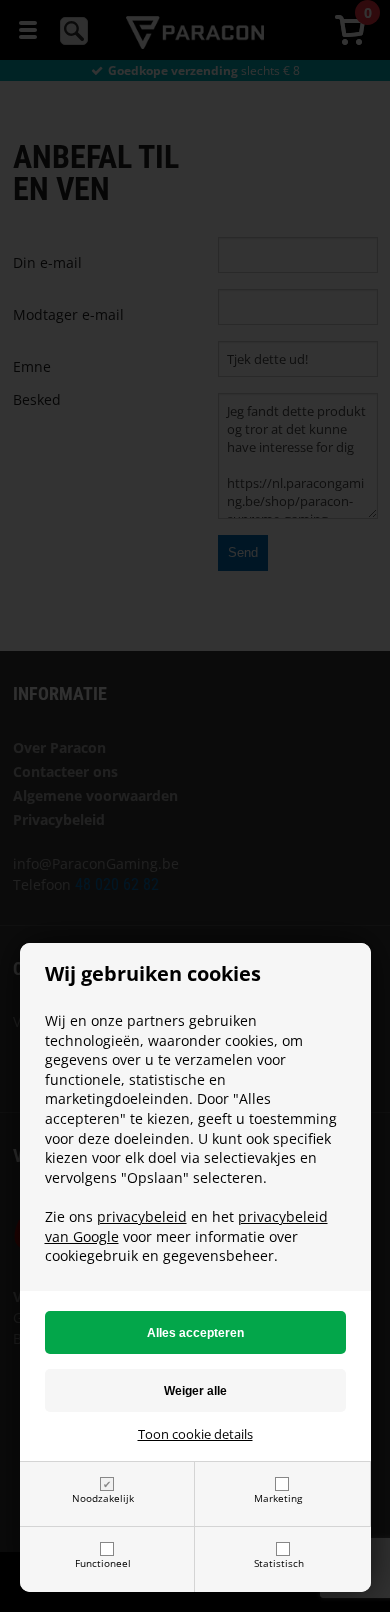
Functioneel (103, 1563)
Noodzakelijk (103, 1498)
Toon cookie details (195, 1434)
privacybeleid (142, 1216)
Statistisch (279, 1563)
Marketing (278, 1498)
